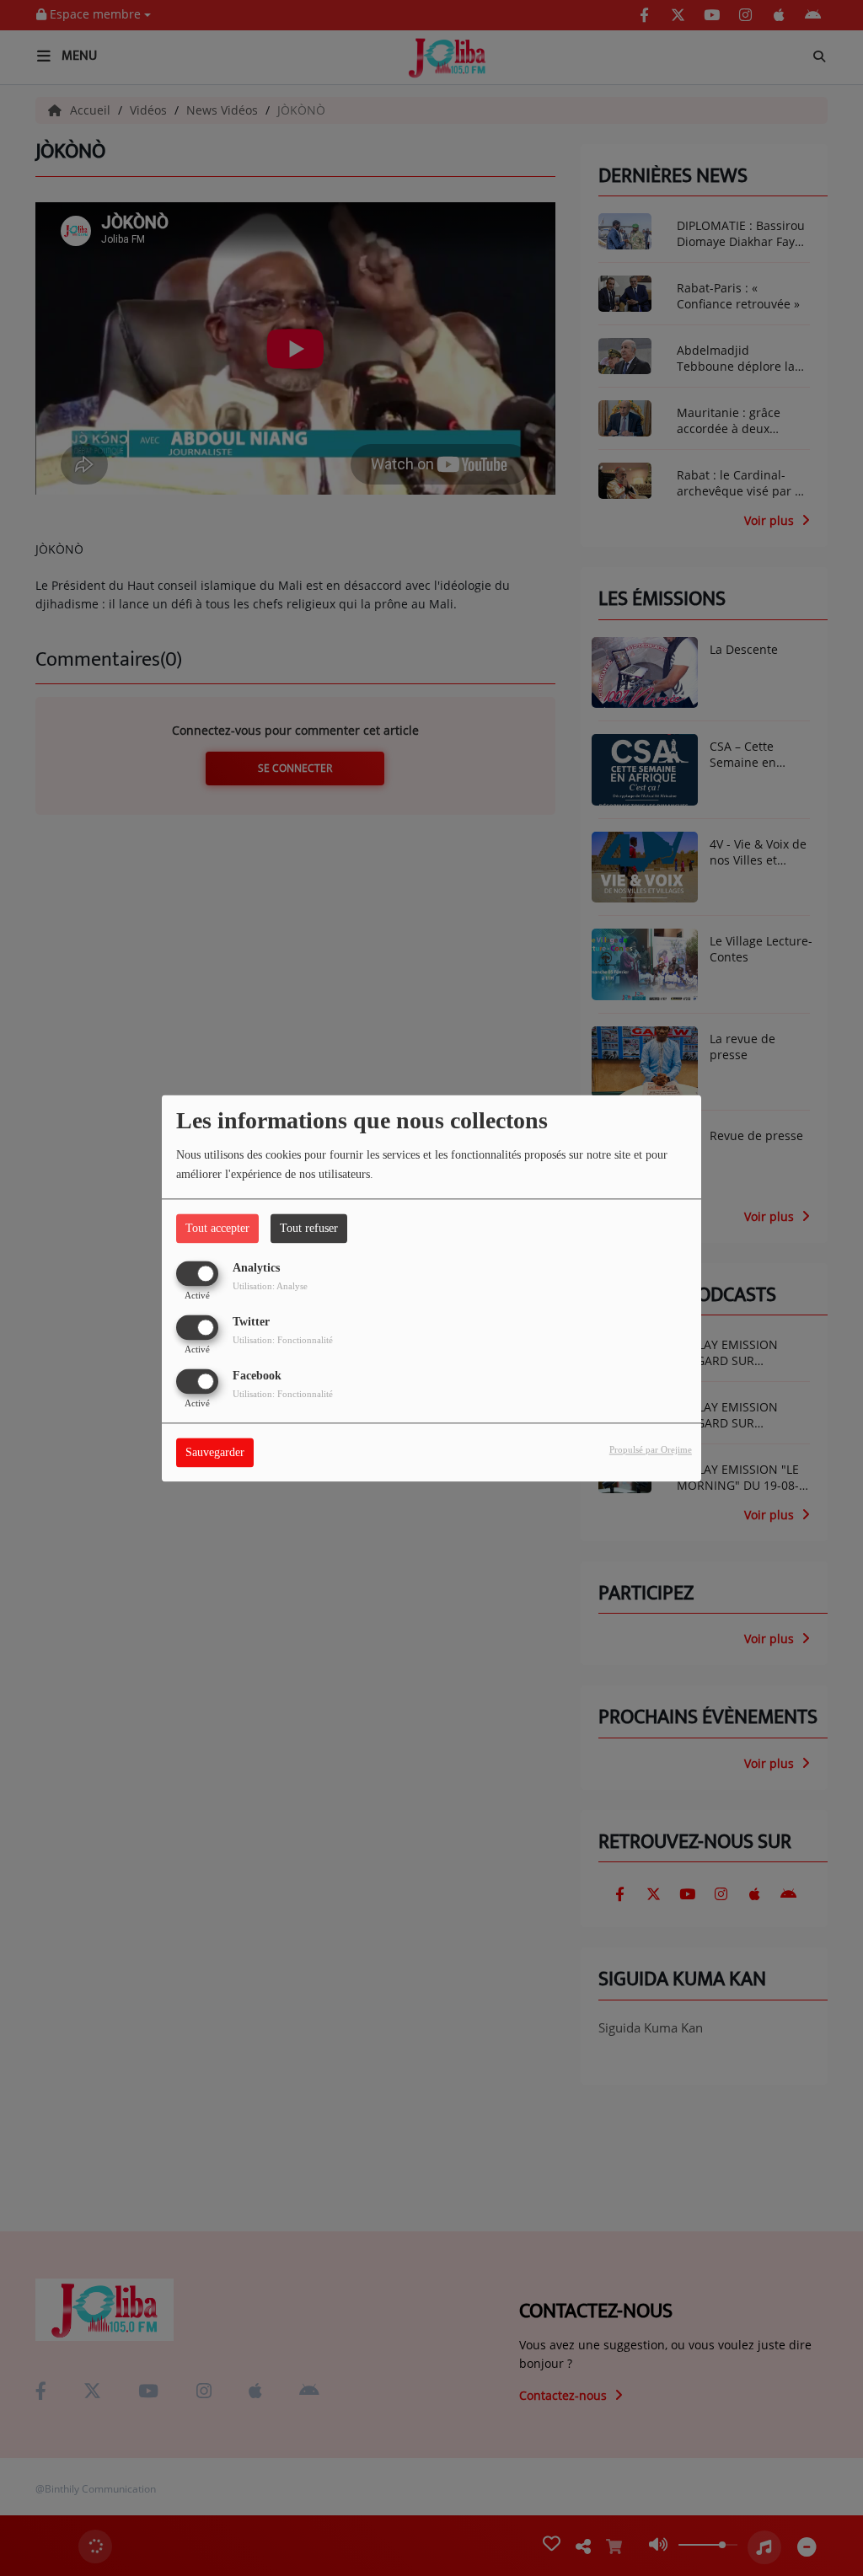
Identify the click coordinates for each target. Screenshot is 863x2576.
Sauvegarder (215, 1452)
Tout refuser (309, 1228)
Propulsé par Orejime (651, 1449)
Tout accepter (217, 1228)
